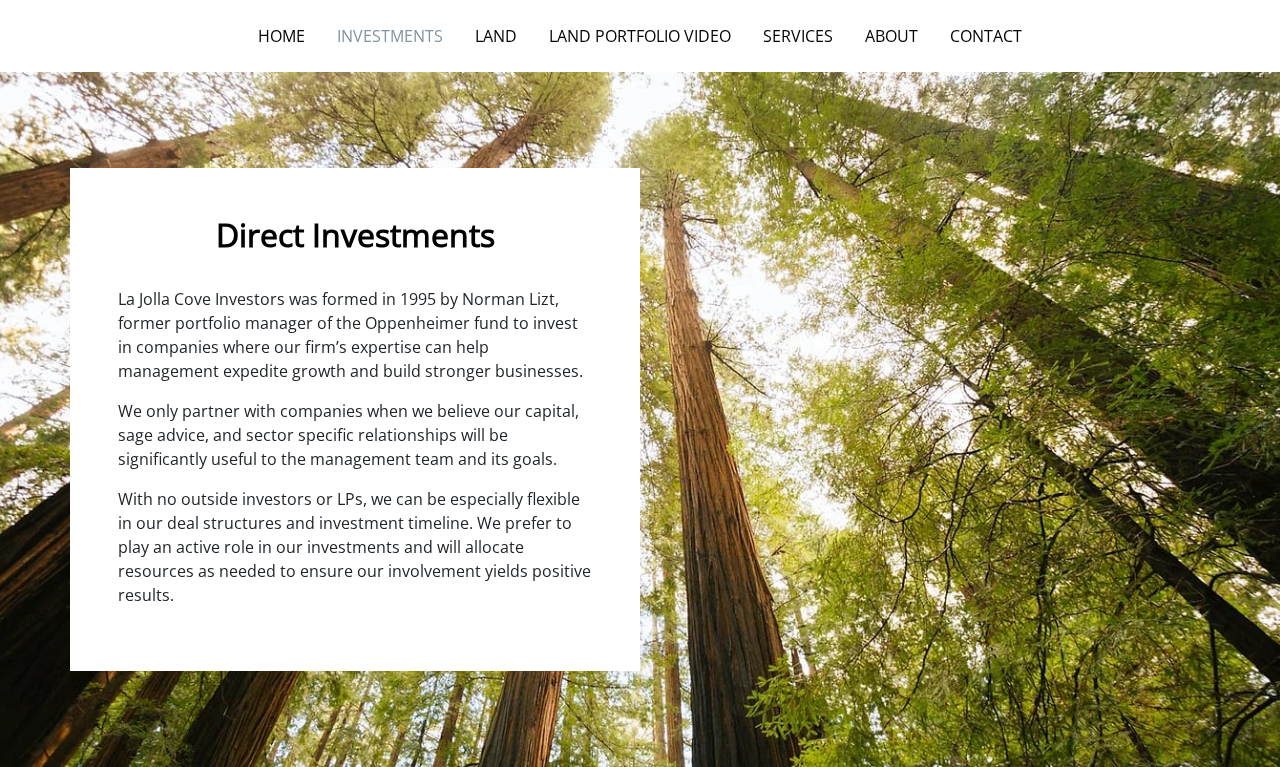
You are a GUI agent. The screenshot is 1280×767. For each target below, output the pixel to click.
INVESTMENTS (390, 36)
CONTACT (986, 36)
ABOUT (891, 36)
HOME (281, 36)
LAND (496, 36)
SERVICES (798, 36)
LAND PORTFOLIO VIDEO (640, 36)
